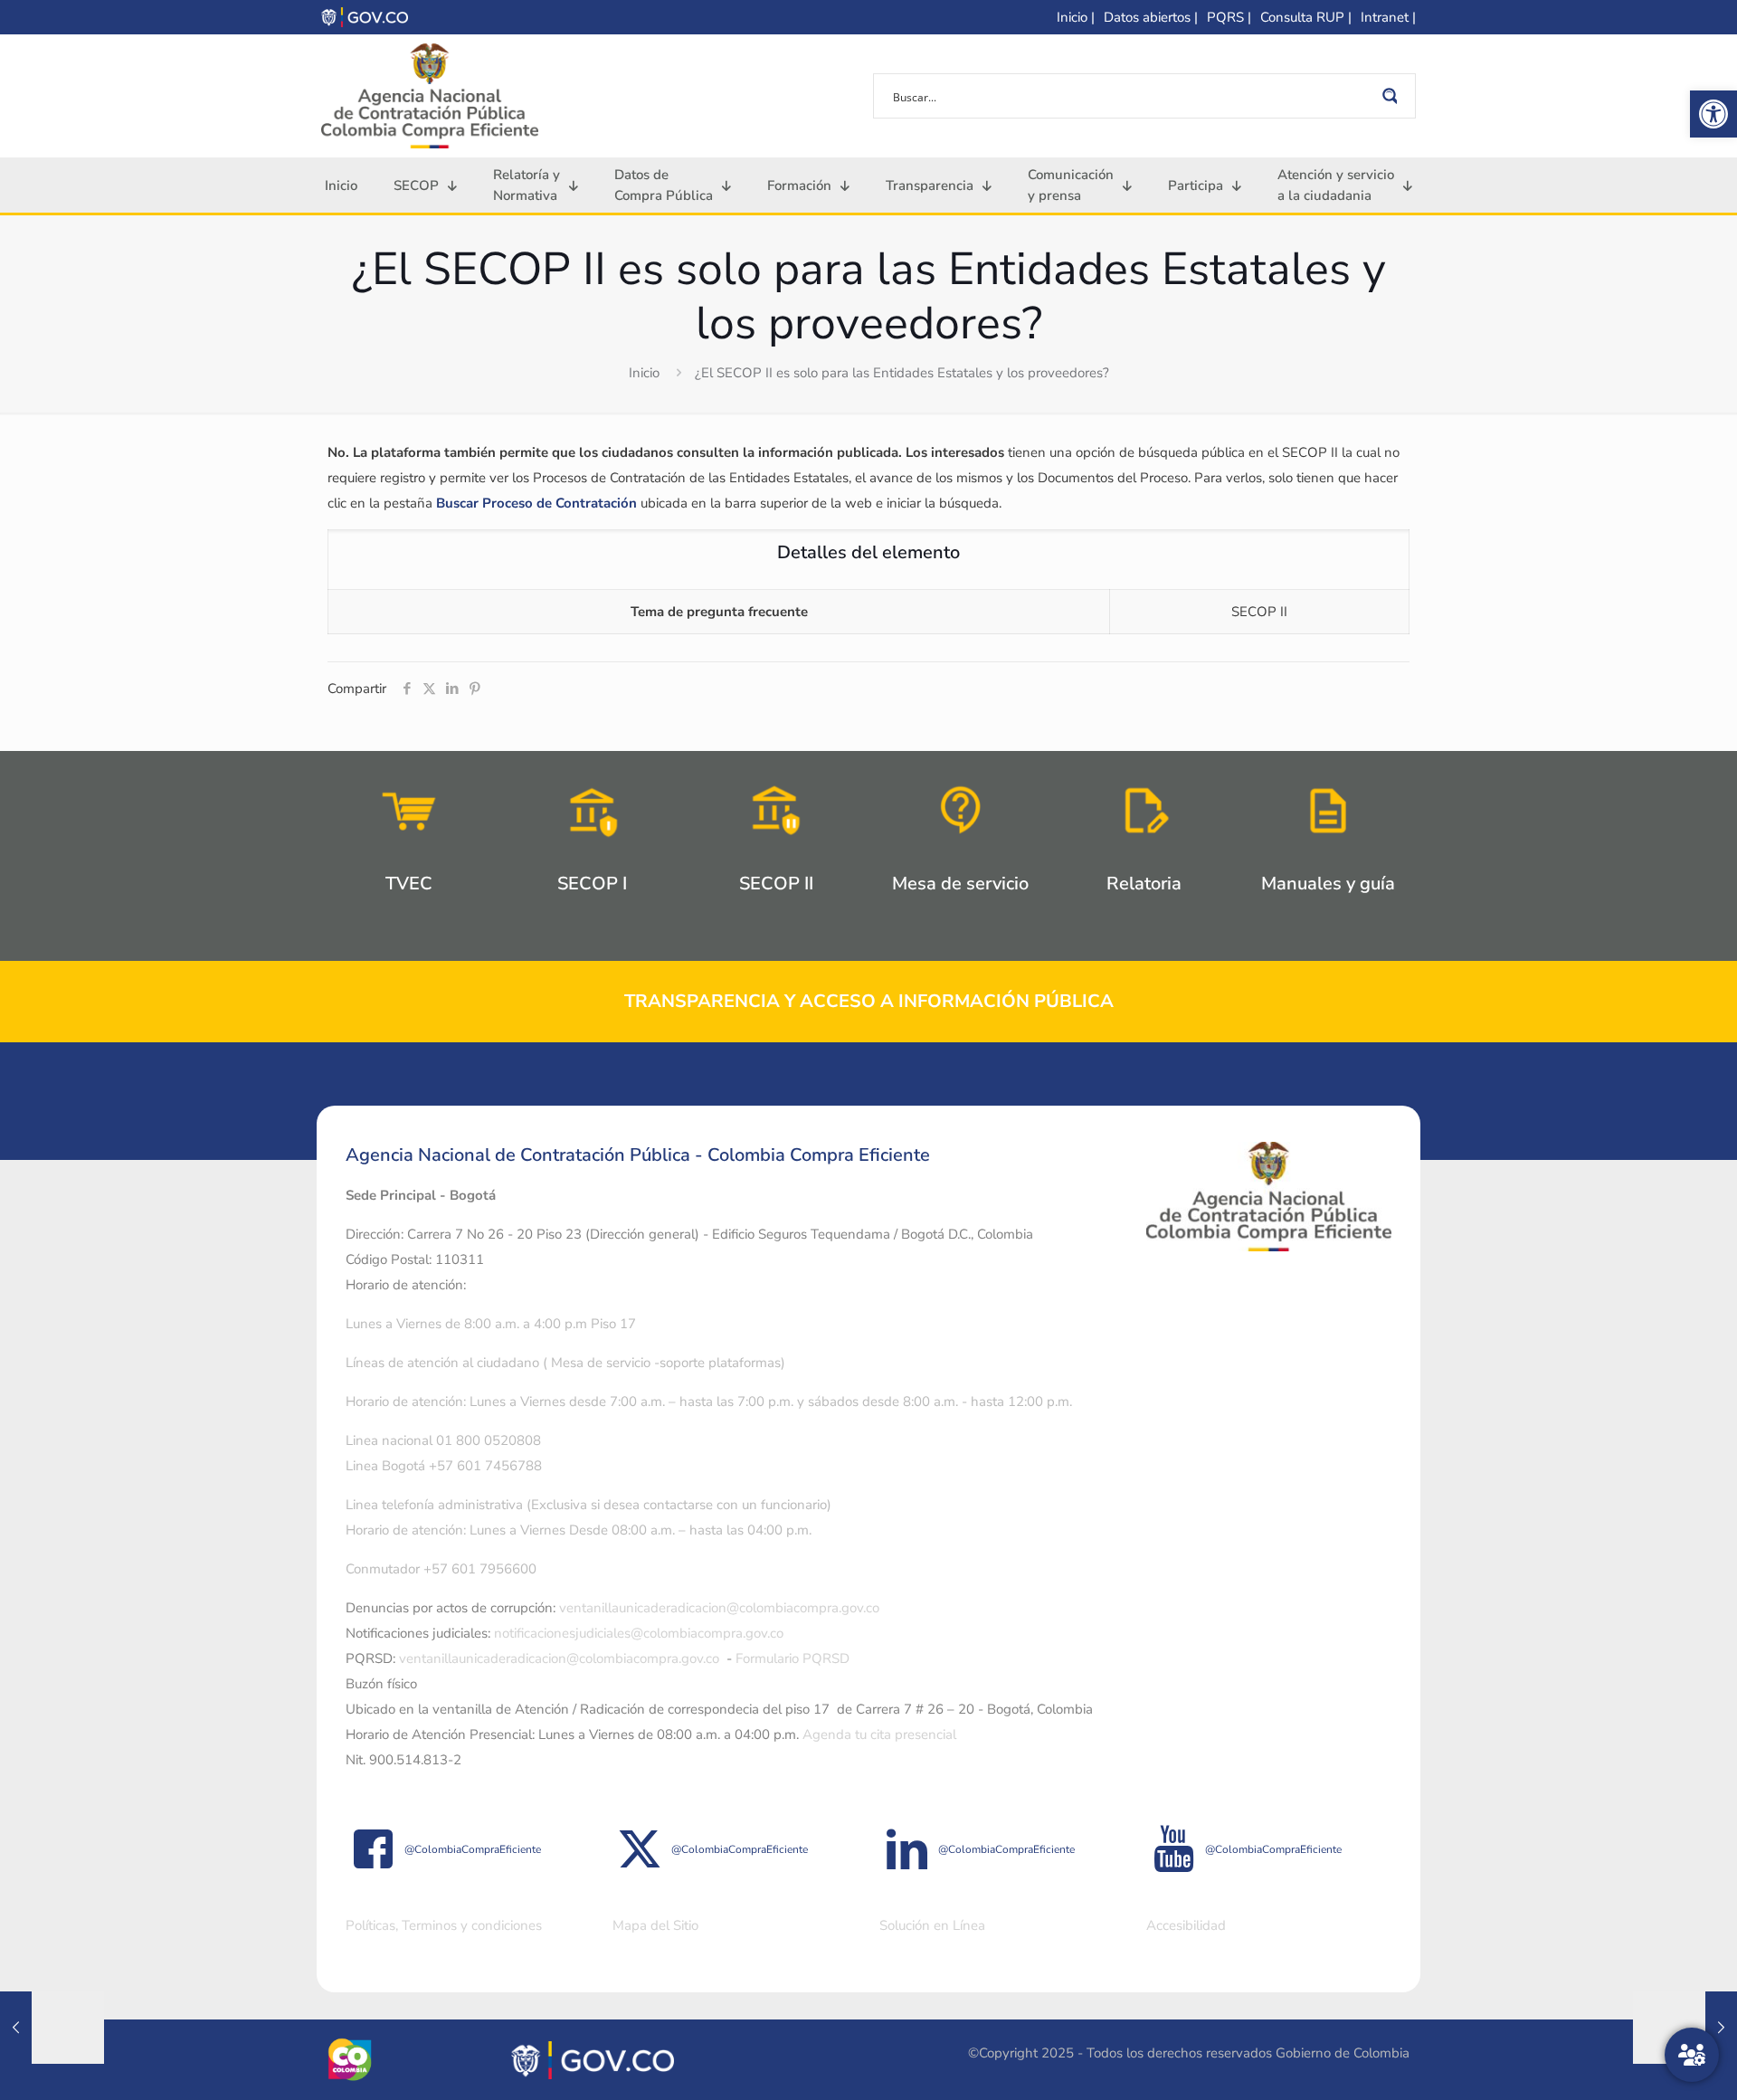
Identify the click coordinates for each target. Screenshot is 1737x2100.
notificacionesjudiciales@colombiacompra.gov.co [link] (639, 1633)
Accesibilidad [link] (1186, 1925)
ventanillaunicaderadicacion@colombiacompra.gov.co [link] (719, 1608)
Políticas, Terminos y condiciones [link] (444, 1925)
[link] (1713, 114)
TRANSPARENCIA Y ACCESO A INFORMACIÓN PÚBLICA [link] (869, 1001)
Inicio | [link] (1076, 17)
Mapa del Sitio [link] (655, 1925)
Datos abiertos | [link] (1151, 17)
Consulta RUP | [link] (1306, 17)
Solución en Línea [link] (932, 1925)
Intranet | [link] (1388, 17)
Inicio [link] (644, 373)
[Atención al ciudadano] (1692, 2055)
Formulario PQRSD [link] (793, 1658)
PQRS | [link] (1229, 17)
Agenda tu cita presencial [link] (879, 1734)
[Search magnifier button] (1393, 96)
